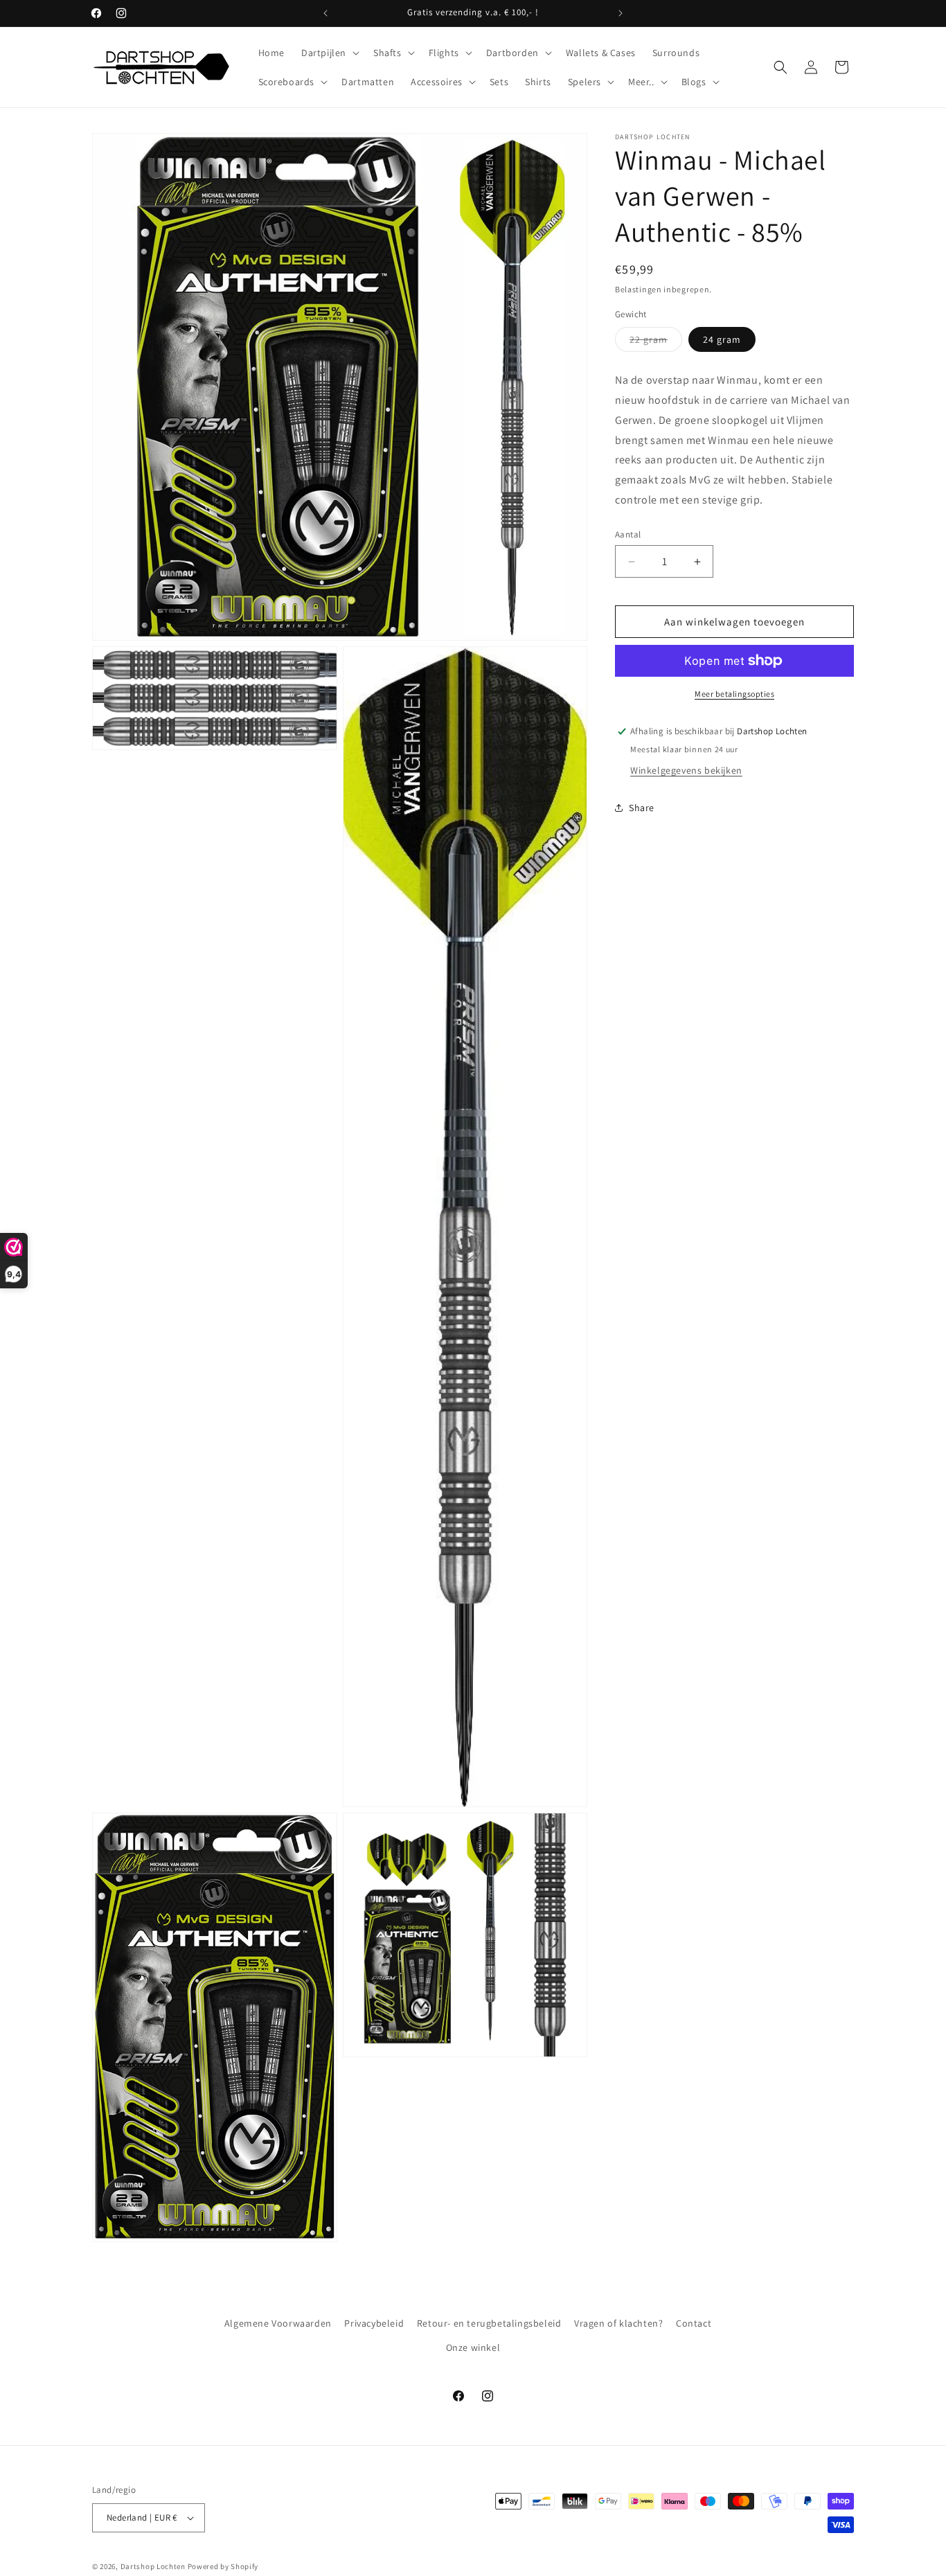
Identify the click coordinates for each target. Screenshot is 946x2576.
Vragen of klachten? (618, 2323)
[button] (329, 53)
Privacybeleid (374, 2323)
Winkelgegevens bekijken (686, 770)
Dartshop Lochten (153, 2566)
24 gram (722, 339)
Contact (694, 2323)
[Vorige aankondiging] (325, 13)
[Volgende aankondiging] (621, 13)
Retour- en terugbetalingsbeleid (489, 2323)
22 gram (656, 342)
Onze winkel (473, 2347)
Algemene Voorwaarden (278, 2323)
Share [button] (642, 808)
